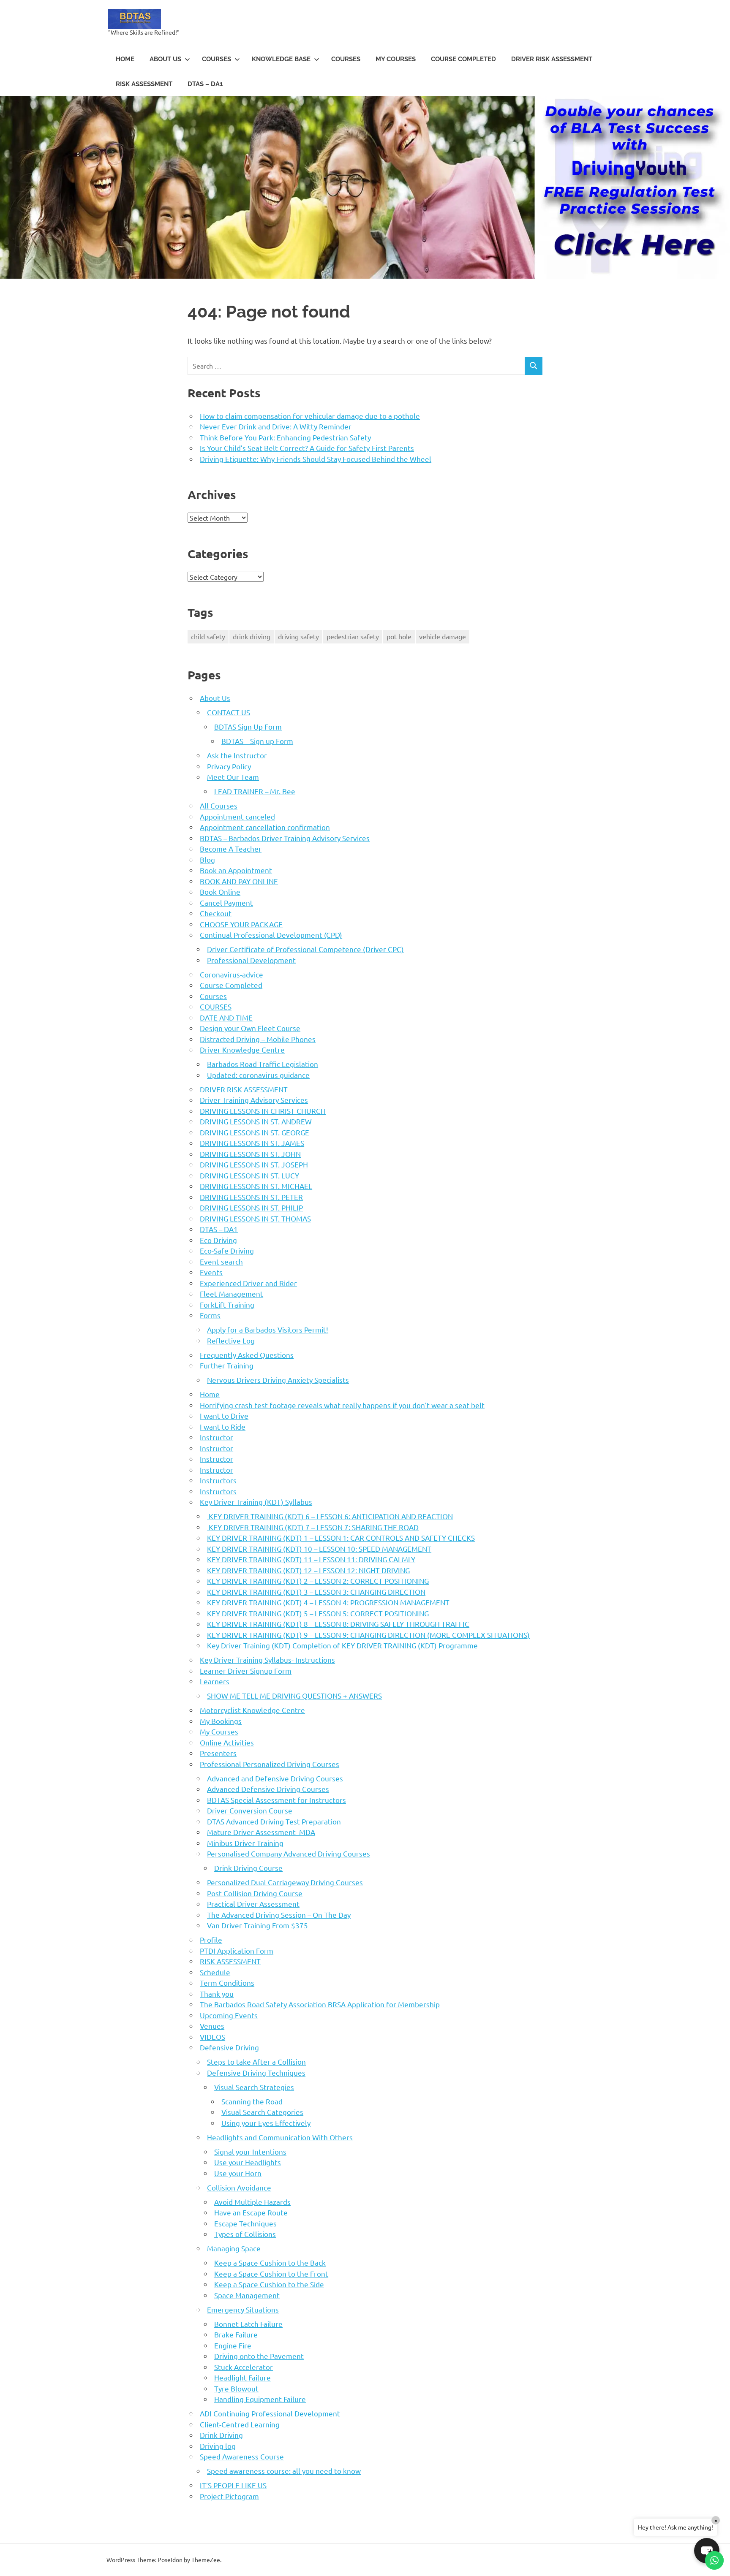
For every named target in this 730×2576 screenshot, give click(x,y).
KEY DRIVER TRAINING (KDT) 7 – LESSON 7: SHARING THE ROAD (313, 1527)
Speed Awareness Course (242, 2456)
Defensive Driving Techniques (256, 2072)
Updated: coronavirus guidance (258, 1075)
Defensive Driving (229, 2047)
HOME (125, 59)
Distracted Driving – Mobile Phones (258, 1039)
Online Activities (227, 1742)
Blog (207, 859)
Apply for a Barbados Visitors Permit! (268, 1329)
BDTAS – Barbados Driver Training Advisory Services (285, 838)
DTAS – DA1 (205, 84)
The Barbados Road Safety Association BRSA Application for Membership (320, 2004)
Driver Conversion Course (250, 1810)
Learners (215, 1681)
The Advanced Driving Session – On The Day (279, 1915)
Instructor (217, 1437)
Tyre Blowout (236, 2388)
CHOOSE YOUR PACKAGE (241, 924)
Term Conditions (227, 1983)
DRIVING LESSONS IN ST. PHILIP (251, 1207)
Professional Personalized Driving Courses (270, 1764)
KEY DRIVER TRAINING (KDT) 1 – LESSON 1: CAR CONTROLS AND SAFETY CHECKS (341, 1538)
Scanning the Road (252, 2101)
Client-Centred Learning (240, 2424)
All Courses (219, 805)
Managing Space (234, 2248)
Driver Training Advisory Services (254, 1100)
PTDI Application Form (237, 1950)
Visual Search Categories (262, 2112)
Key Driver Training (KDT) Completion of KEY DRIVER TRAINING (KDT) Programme (342, 1645)
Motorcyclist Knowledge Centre (252, 1710)
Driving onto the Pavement (259, 2356)
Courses (346, 59)
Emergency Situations (243, 2309)
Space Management (247, 2295)
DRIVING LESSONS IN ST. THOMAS (255, 1218)
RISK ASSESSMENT (144, 84)
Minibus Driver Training (245, 1843)
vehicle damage (443, 636)
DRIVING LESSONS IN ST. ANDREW (256, 1121)
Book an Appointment (236, 870)
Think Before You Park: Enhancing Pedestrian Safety (285, 437)
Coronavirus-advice (232, 974)
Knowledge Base (281, 59)
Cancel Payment (226, 903)
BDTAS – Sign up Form (257, 741)
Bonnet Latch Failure (248, 2324)
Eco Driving (218, 1240)
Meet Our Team (233, 777)
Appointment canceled (237, 816)
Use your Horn (238, 2173)
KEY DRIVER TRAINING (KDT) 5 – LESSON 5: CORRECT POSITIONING (318, 1613)
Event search (221, 1261)
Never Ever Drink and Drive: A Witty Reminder (276, 426)
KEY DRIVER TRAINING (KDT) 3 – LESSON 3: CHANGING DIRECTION (316, 1592)
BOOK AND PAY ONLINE (239, 881)
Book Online (220, 892)
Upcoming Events (229, 2015)
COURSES (217, 59)
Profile (211, 1939)
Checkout (216, 913)
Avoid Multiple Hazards (252, 2202)
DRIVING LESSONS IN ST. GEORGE (255, 1132)
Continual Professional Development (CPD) (271, 935)
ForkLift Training (227, 1304)
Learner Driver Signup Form (246, 1671)
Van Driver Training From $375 (257, 1925)
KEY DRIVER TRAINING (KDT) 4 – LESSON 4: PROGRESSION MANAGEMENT (328, 1602)
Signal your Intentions (250, 2151)
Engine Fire (233, 2345)
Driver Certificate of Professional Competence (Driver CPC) (305, 949)
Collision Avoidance (239, 2187)
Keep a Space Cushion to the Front (271, 2273)
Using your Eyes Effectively (266, 2123)
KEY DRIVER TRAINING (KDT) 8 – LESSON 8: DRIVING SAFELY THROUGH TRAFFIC (338, 1624)
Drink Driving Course (248, 1868)
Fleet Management (232, 1293)
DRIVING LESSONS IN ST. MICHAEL (256, 1186)
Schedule (215, 1972)
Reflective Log (231, 1340)
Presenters (218, 1753)
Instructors (218, 1480)
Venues (212, 2026)
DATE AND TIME (226, 1017)
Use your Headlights (248, 2162)
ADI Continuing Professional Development (270, 2413)
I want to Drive (224, 1416)
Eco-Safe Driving (227, 1250)
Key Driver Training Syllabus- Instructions (267, 1660)
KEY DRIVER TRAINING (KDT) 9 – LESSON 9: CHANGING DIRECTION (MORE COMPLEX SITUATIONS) (368, 1635)
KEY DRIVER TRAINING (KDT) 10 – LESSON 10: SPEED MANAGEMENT (319, 1549)
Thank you (217, 1994)
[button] (707, 2551)
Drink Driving (221, 2435)
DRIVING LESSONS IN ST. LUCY (249, 1175)
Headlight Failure (242, 2377)
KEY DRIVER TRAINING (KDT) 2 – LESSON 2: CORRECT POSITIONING (318, 1581)
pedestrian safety (353, 636)
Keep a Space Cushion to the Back (270, 2262)
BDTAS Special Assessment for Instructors (276, 1800)
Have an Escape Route (251, 2212)
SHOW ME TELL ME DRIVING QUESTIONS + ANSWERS (294, 1695)
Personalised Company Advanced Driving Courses (289, 1853)
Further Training (227, 1365)
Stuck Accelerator (244, 2367)
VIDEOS (212, 2037)
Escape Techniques (245, 2223)
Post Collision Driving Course (255, 1893)
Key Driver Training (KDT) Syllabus (256, 1502)
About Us (165, 59)
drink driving (252, 636)
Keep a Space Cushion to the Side (269, 2284)
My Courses (396, 59)
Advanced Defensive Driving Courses (268, 1789)
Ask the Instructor (237, 755)
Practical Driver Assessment (253, 1904)
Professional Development (251, 960)
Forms (210, 1315)
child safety (208, 636)
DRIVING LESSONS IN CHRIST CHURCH (263, 1111)
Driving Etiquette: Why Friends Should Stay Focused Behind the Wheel (316, 459)
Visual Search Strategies (254, 2087)
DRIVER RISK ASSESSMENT (552, 59)
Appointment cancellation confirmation (265, 827)
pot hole (399, 636)
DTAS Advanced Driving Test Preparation (274, 1821)
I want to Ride (223, 1426)
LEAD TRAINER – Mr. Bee (255, 791)
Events (211, 1272)
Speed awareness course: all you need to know (284, 2471)
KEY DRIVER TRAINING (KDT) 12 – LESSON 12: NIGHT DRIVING (308, 1570)
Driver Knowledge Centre (242, 1049)
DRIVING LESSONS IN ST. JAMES (252, 1143)
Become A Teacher (231, 848)
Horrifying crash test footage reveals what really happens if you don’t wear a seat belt (342, 1405)
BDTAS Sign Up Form (248, 726)
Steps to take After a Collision (256, 2062)
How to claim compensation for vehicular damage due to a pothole (310, 416)
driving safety (298, 636)
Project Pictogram (229, 2496)
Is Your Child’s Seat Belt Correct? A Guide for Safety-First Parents (307, 448)
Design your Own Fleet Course (250, 1028)
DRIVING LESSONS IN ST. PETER (251, 1197)
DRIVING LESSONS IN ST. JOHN (250, 1154)
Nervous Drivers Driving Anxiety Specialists (278, 1380)
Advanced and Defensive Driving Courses (275, 1778)
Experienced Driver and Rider (248, 1283)
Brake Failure (236, 2334)
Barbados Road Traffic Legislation (263, 1064)
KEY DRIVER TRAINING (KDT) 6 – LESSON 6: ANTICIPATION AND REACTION (330, 1516)
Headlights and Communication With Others (280, 2137)
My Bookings (221, 1721)
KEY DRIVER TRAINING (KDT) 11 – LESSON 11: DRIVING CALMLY (311, 1559)
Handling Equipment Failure (260, 2399)
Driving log (218, 2446)
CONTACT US (229, 712)
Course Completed (463, 59)
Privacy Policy (229, 766)
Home (210, 1394)
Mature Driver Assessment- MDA (261, 1832)
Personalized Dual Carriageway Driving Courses (285, 1882)
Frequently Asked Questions (247, 1355)
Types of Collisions (245, 2234)
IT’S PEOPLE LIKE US (233, 2485)
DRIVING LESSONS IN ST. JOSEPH (254, 1164)
